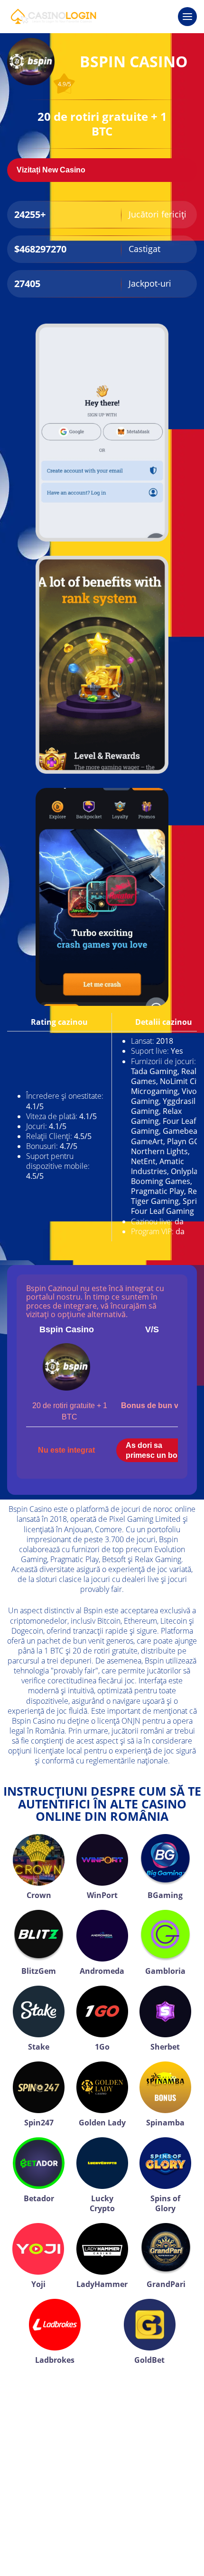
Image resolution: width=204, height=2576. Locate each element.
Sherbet (165, 2047)
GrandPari (166, 2284)
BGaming (165, 1895)
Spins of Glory (165, 2203)
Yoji (38, 2284)
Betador (39, 2198)
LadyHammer (102, 2284)
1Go (102, 2047)
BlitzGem (39, 1971)
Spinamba (165, 2123)
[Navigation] (187, 17)
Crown (39, 1895)
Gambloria (165, 1971)
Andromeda (102, 1971)
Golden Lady (102, 2123)
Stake (39, 2047)
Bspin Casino (67, 1329)
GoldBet (149, 2360)
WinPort (102, 1895)
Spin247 (39, 2123)
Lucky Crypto (102, 2203)
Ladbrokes (55, 2360)
